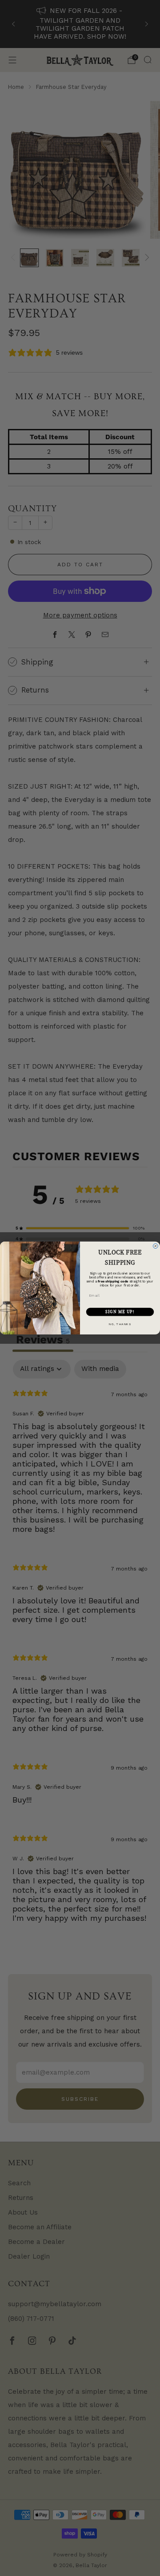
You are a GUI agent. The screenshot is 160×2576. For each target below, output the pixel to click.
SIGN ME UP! (120, 1312)
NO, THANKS (120, 1324)
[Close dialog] (155, 1246)
